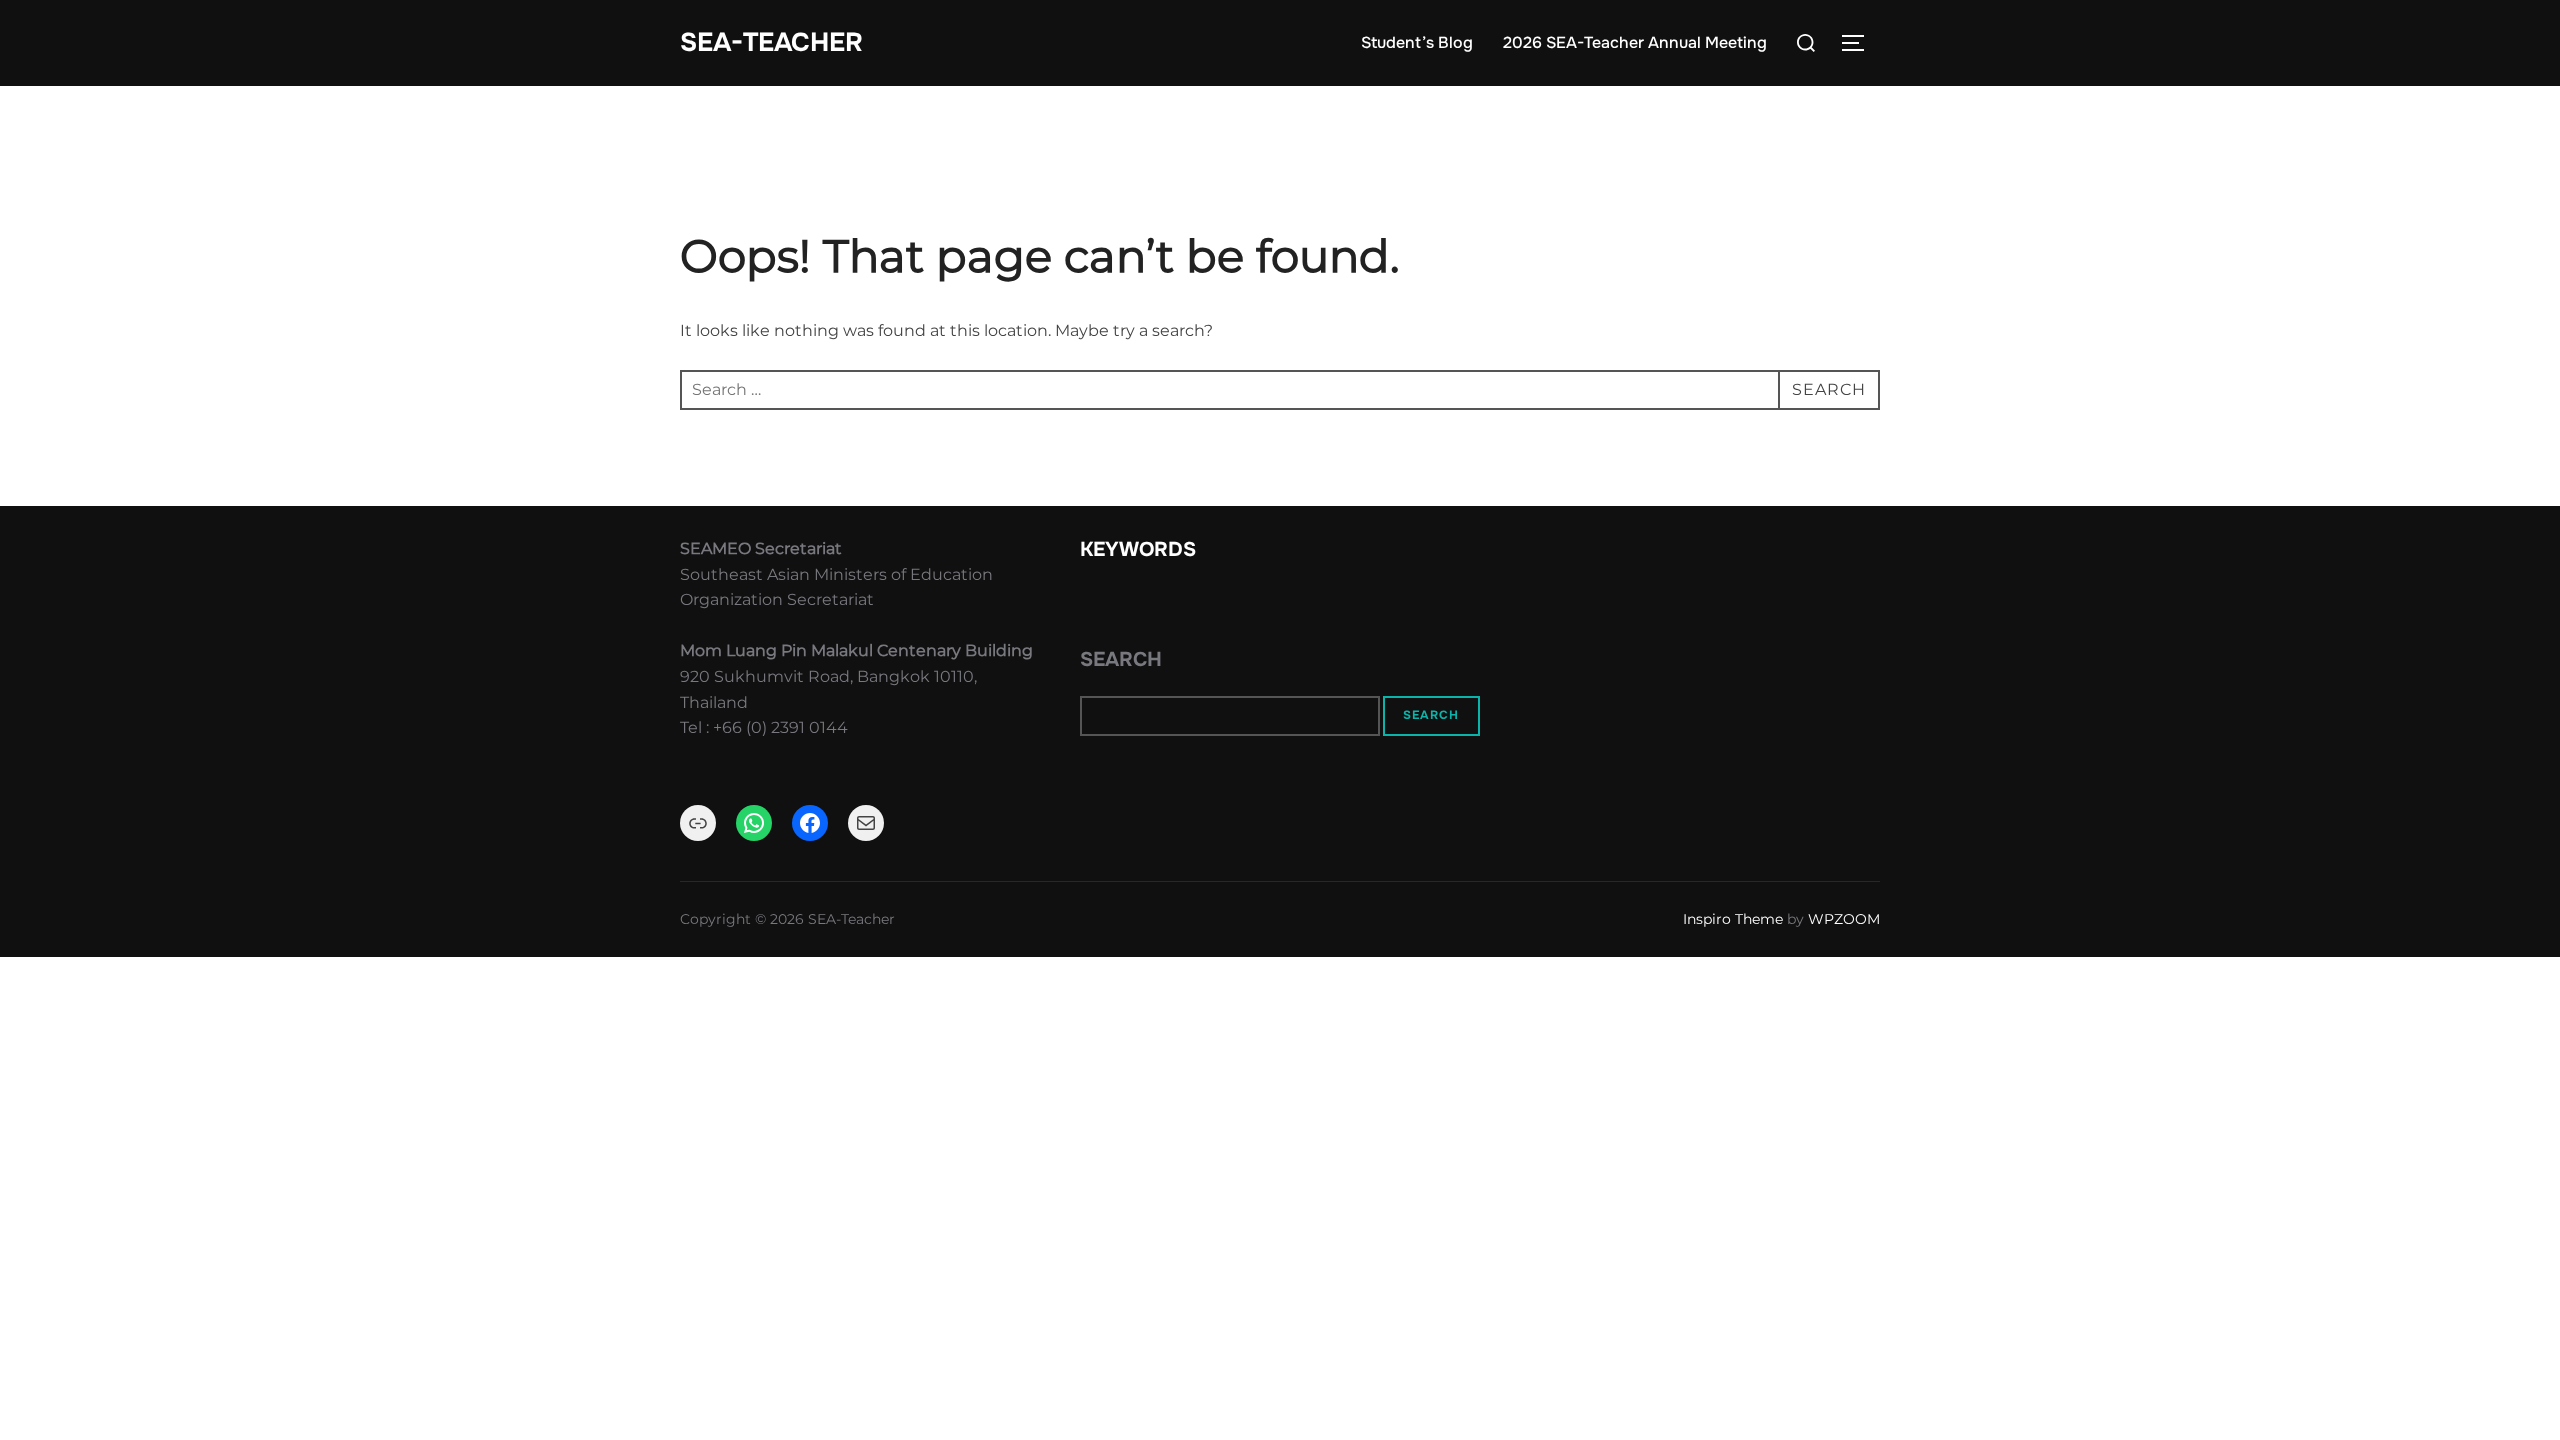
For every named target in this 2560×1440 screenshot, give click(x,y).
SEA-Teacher (771, 42)
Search (1121, 659)
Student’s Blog (1417, 42)
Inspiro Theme (1733, 919)
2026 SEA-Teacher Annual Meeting (1635, 42)
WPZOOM (1844, 919)
